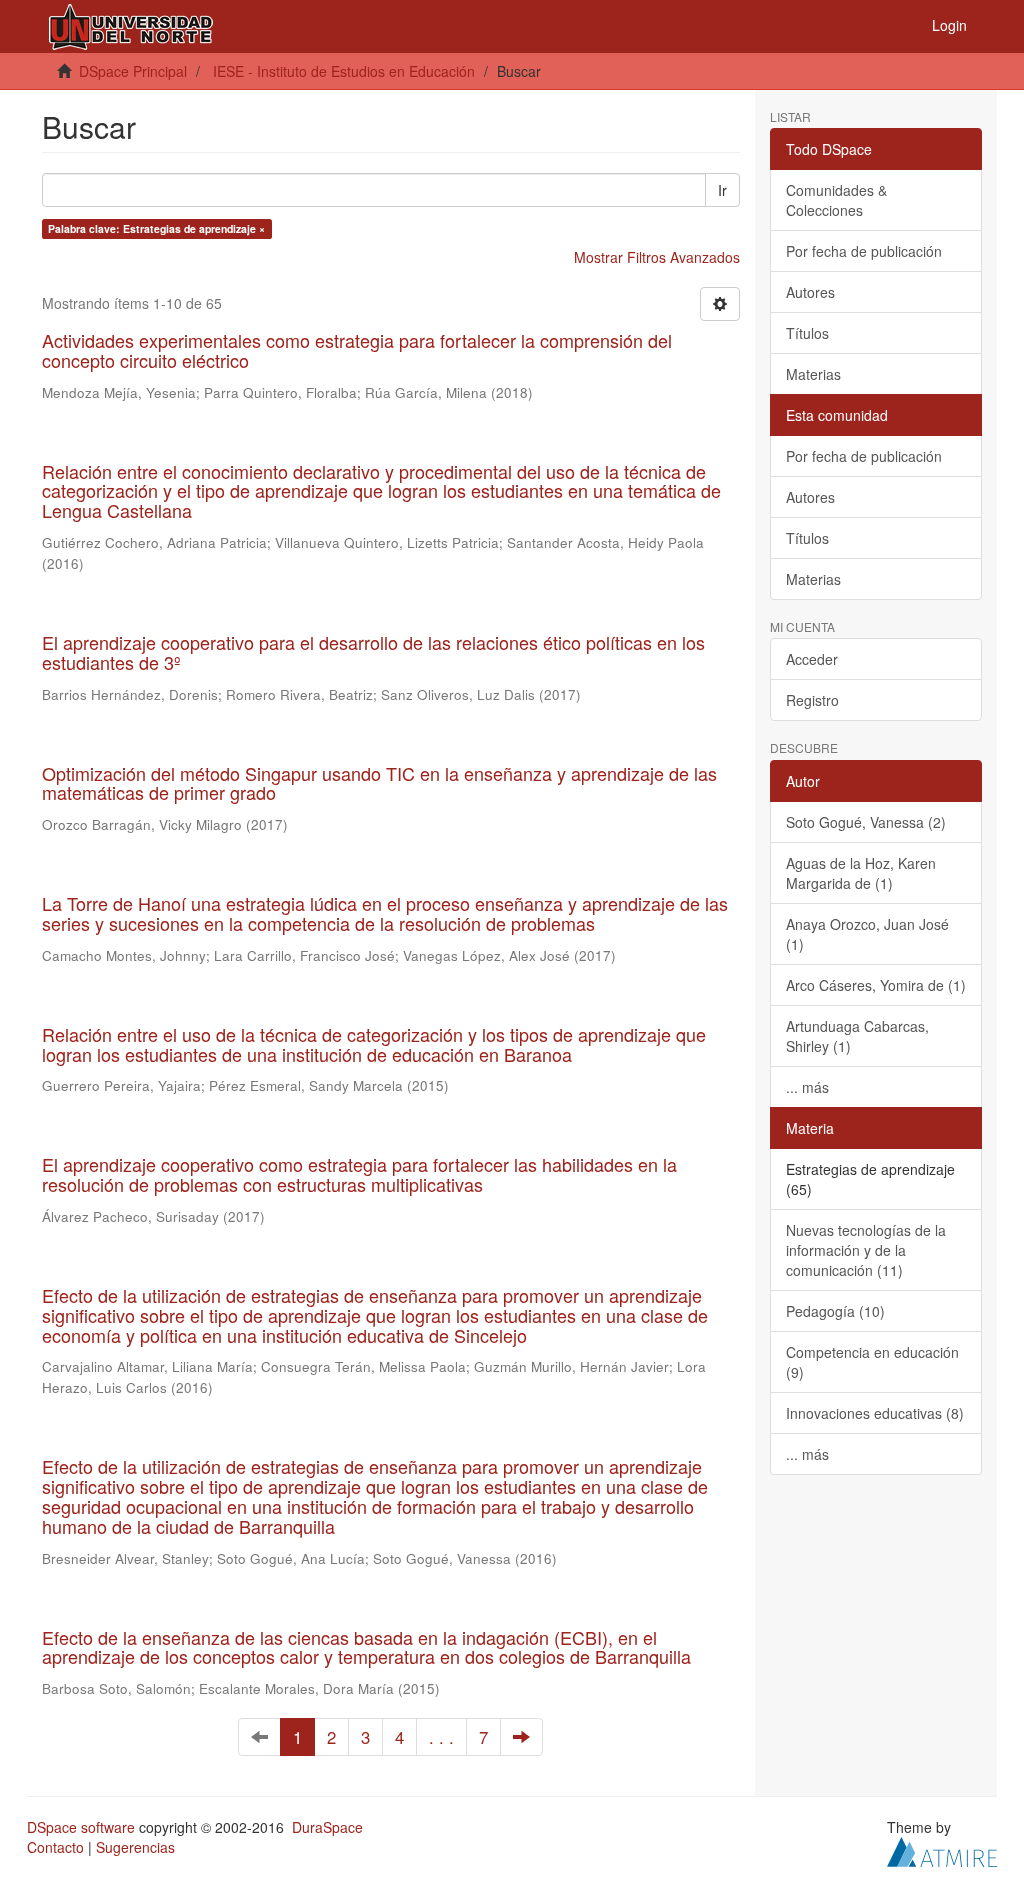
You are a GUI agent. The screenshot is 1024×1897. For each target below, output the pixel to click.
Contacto (55, 1847)
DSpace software (81, 1827)
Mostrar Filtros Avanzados (657, 257)
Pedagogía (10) (835, 1311)
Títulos (807, 333)
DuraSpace (327, 1827)
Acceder (812, 659)
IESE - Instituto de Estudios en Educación (344, 71)
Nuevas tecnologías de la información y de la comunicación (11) (866, 1250)
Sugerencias (135, 1847)
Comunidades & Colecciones (836, 200)
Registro (812, 700)
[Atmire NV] (942, 1850)
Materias (813, 374)
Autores (810, 292)
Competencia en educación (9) (872, 1362)
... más (807, 1087)
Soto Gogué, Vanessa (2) (866, 822)
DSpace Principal (133, 71)
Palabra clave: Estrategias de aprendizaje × (156, 228)
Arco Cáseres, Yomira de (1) (876, 985)
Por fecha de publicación (864, 251)
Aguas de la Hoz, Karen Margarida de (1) (861, 873)
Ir (722, 190)
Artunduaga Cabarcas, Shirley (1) (857, 1036)
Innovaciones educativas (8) (875, 1413)
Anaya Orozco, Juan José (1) (867, 934)
